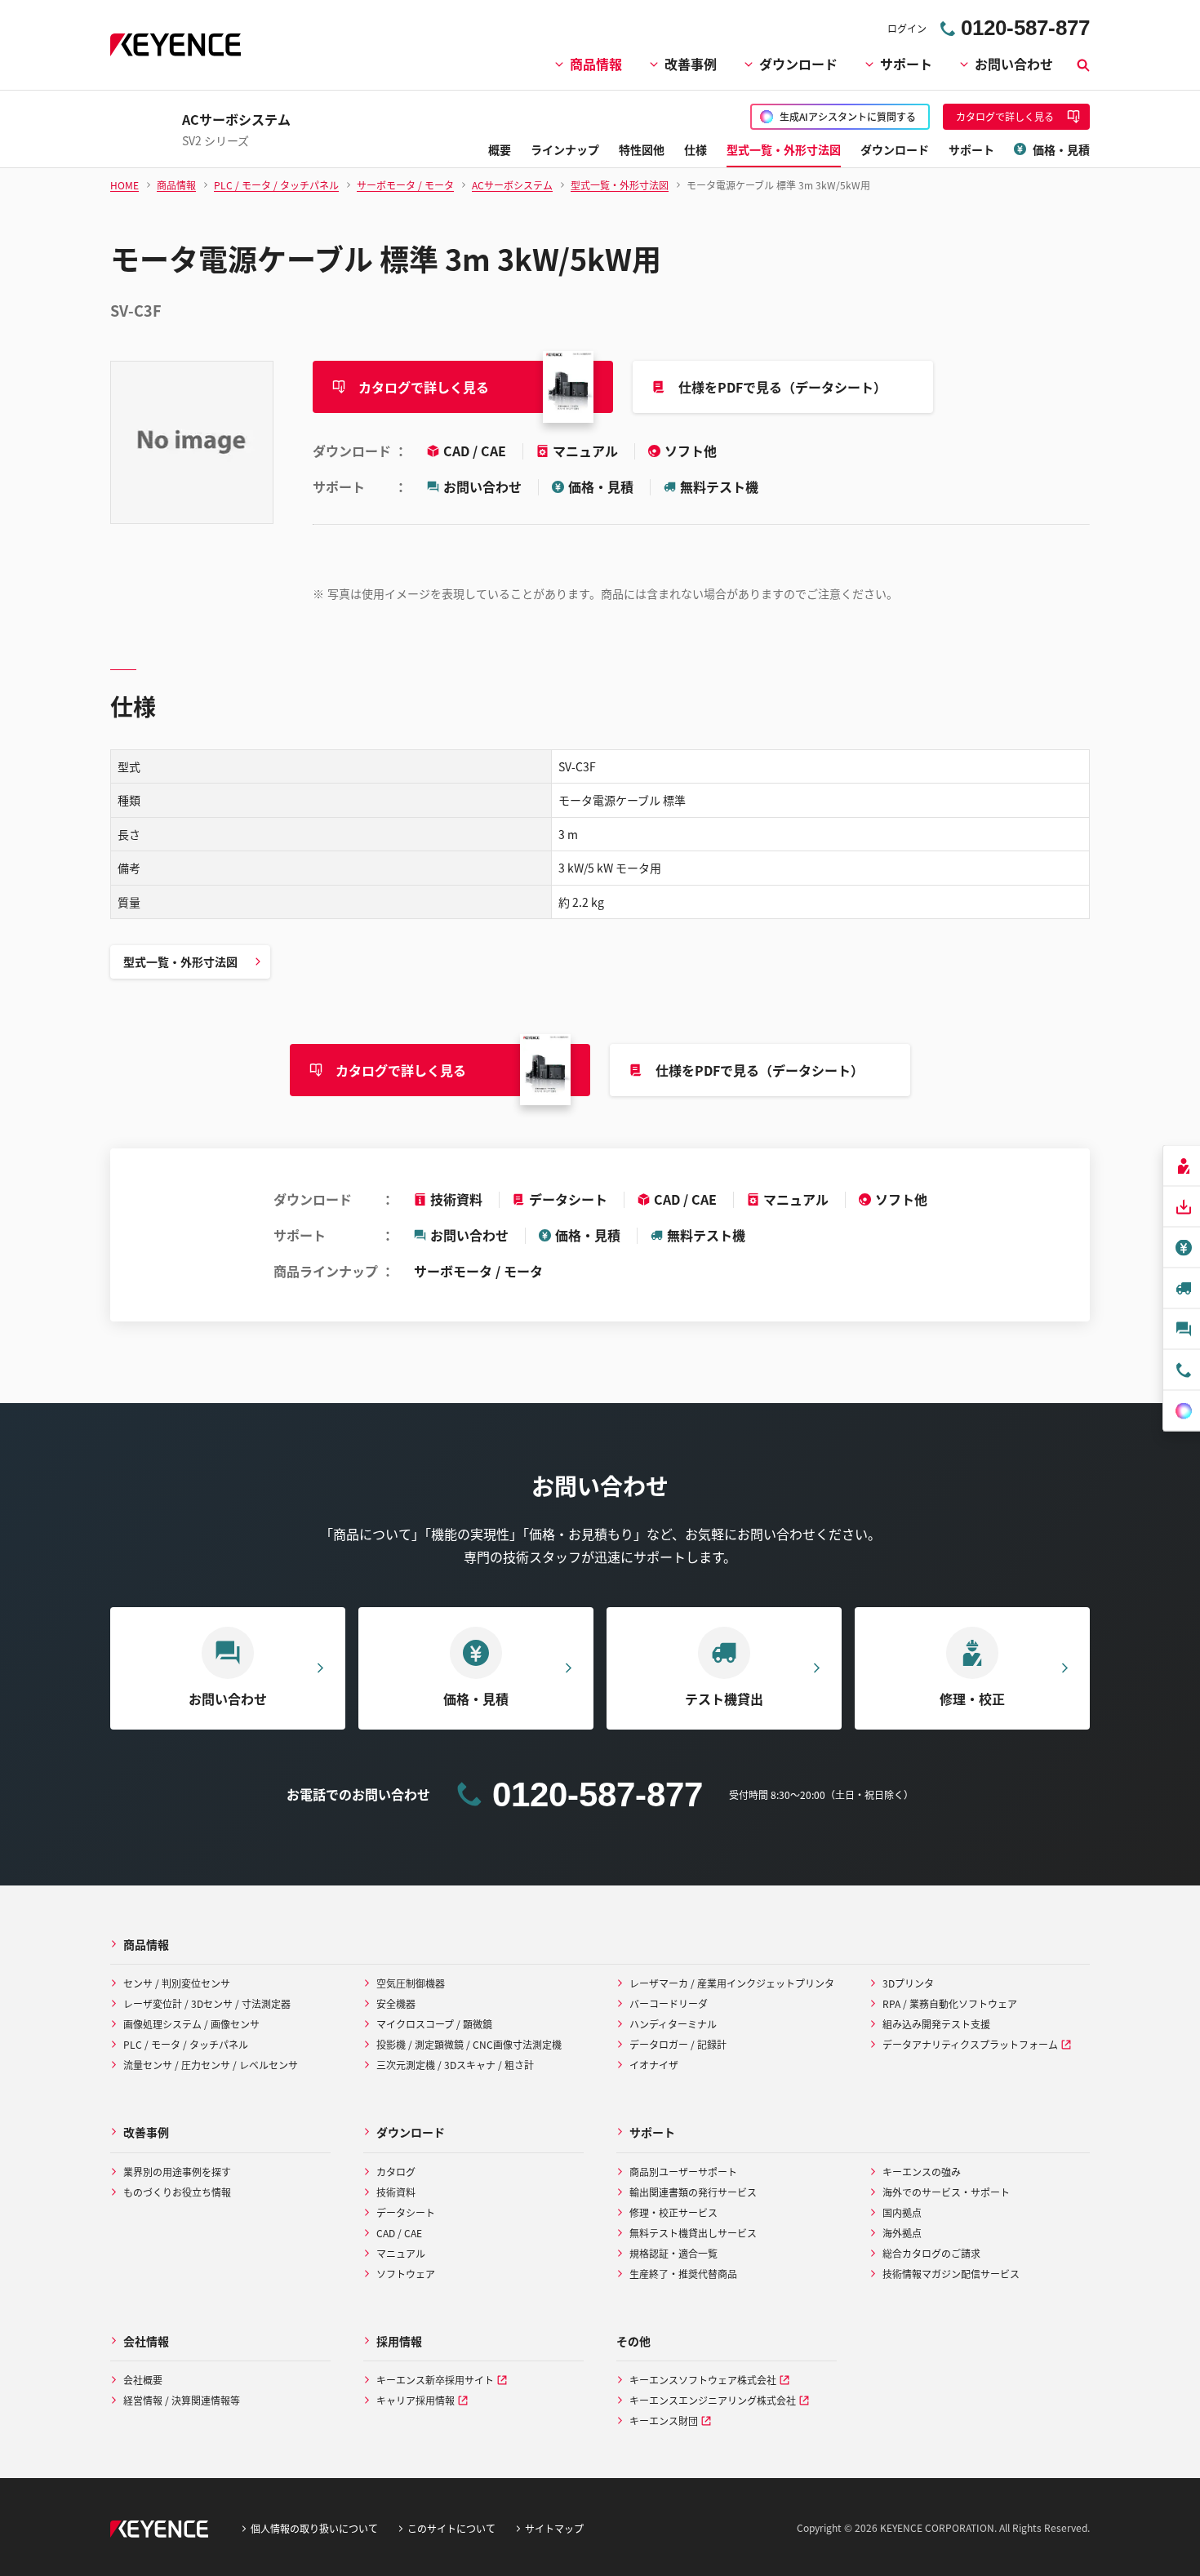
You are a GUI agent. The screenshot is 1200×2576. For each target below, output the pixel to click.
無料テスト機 (719, 486)
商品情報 (596, 64)
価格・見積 (601, 486)
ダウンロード (798, 64)
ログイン (907, 28)
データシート (568, 1199)
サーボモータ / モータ (478, 1271)
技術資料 (456, 1199)
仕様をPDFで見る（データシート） (782, 387)
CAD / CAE (476, 451)
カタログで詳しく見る (424, 387)
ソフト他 (691, 451)
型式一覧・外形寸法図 (180, 962)
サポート (906, 64)
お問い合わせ (1014, 64)
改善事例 (691, 64)
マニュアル (587, 451)
